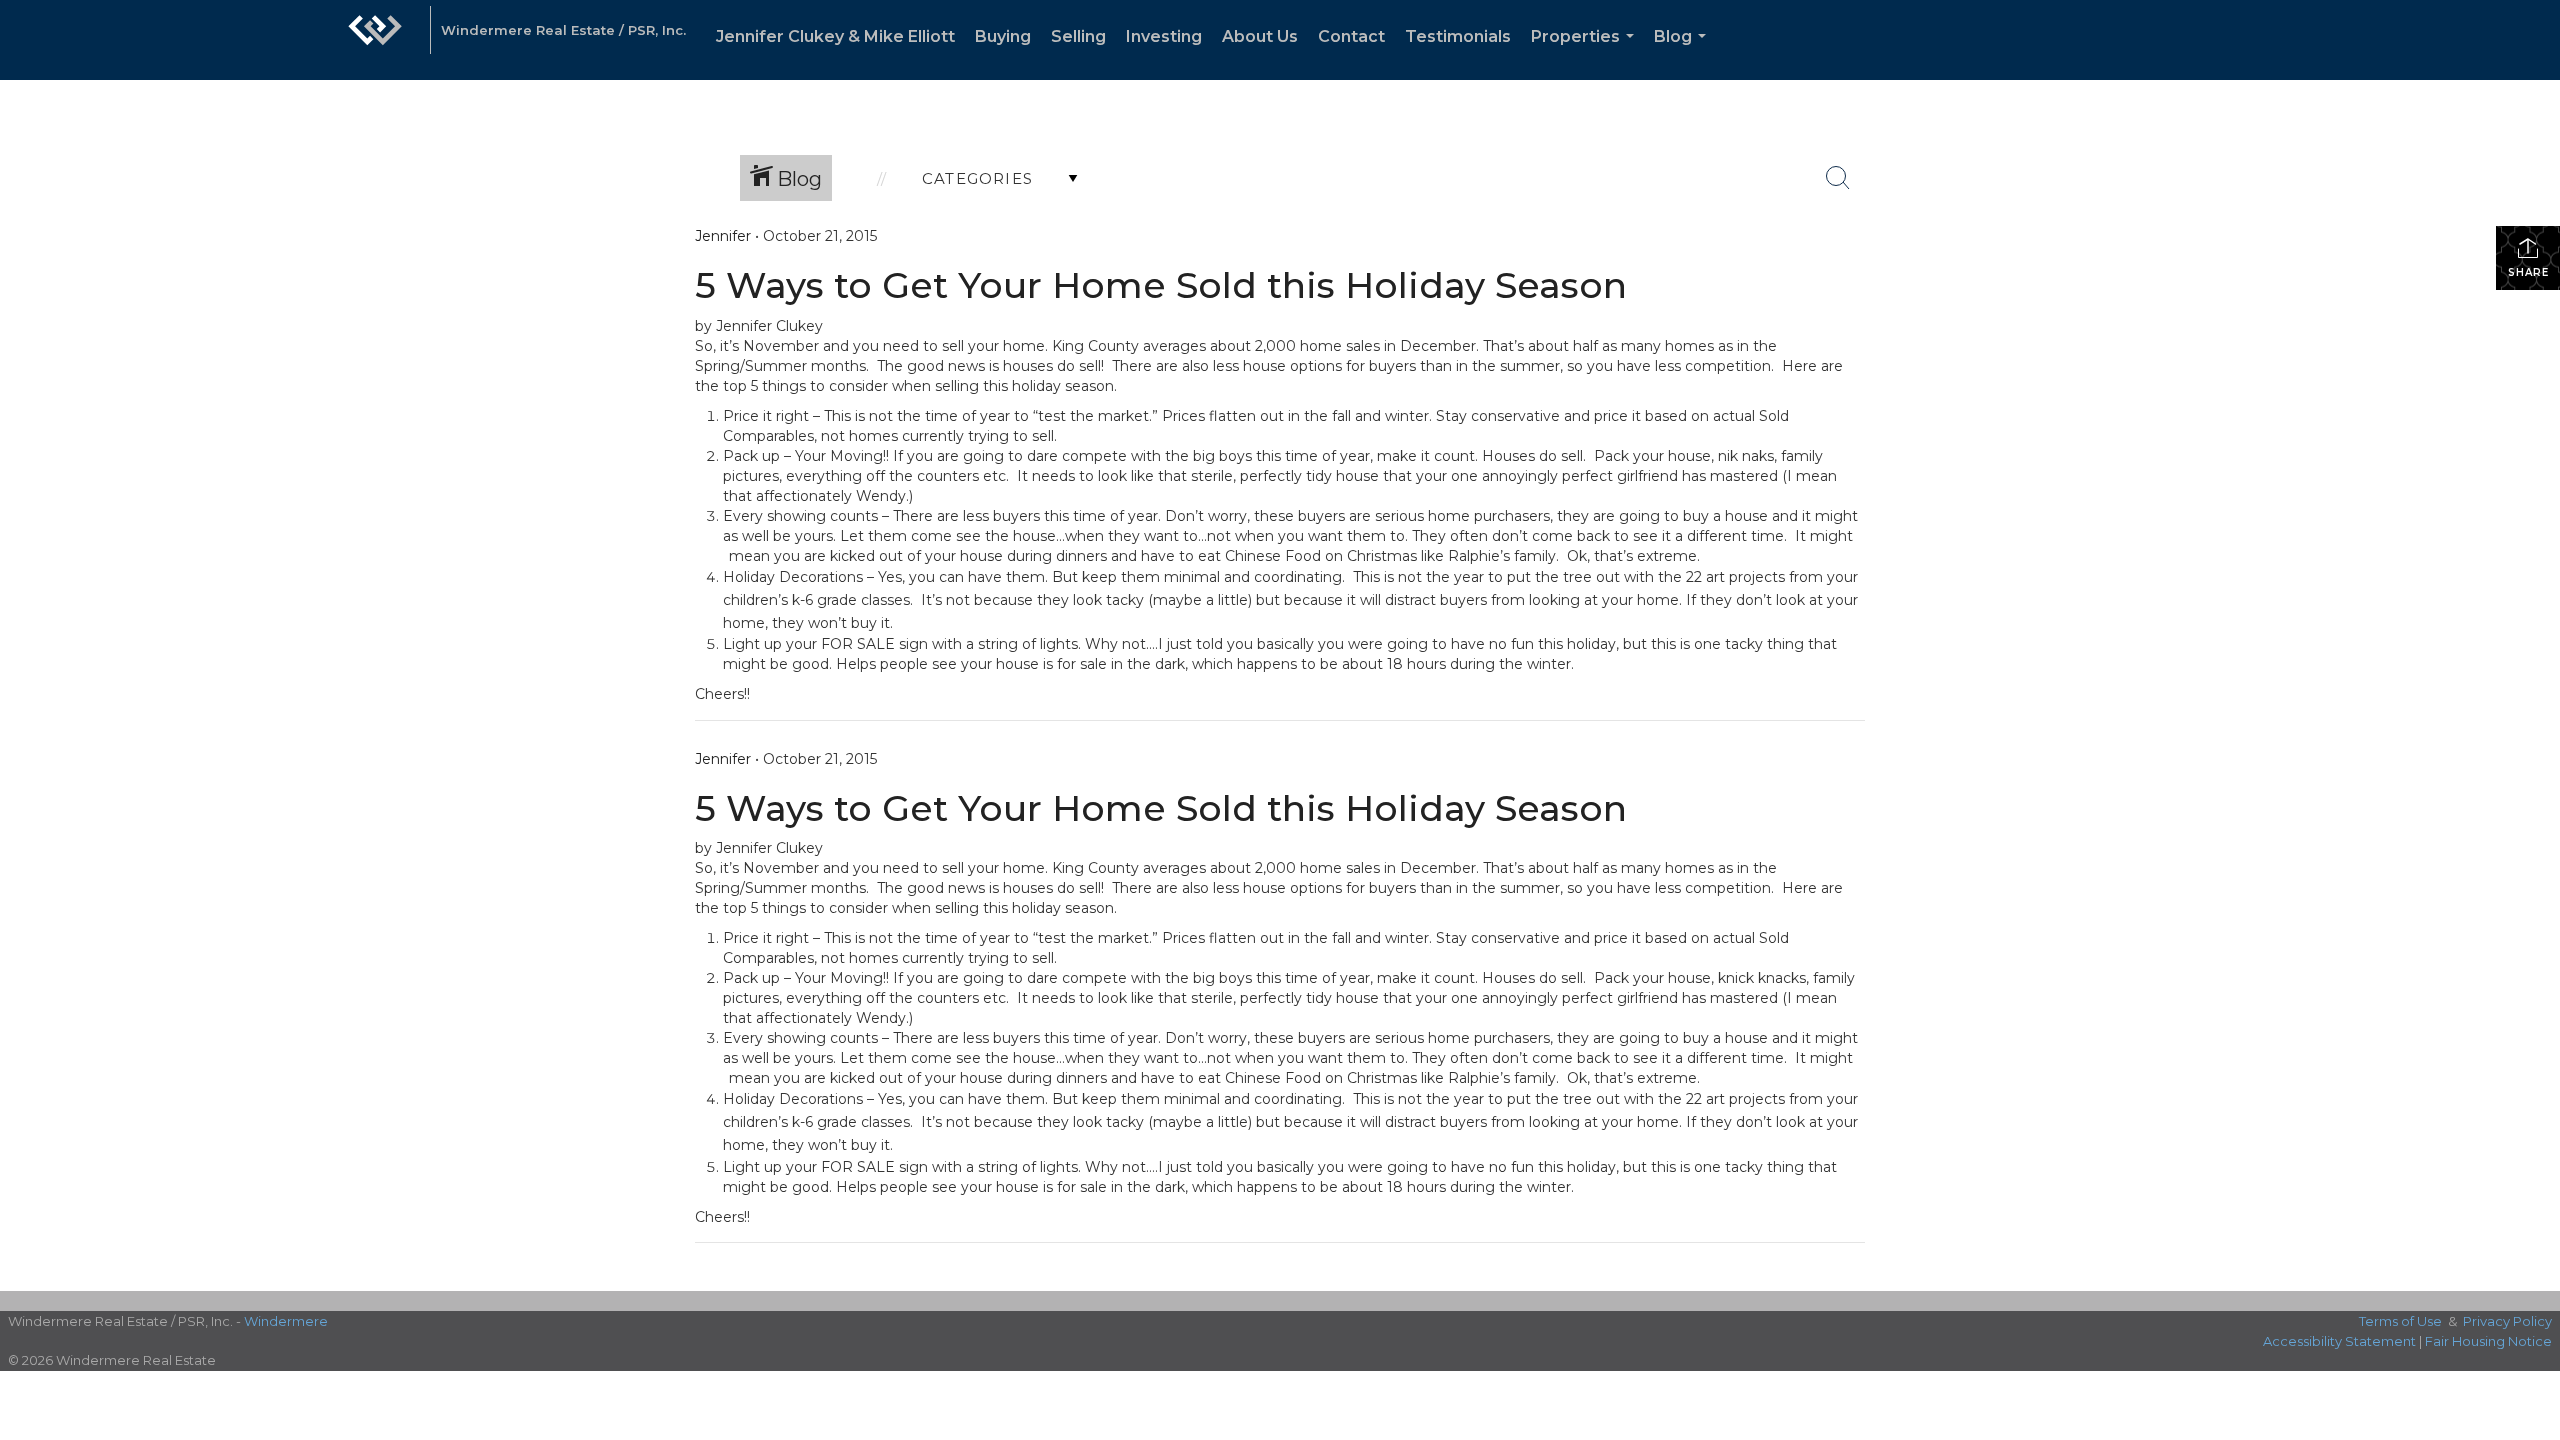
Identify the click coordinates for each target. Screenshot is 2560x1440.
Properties (1586, 53)
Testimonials (1458, 36)
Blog (1684, 53)
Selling (1078, 36)
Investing (1164, 36)
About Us (1260, 36)
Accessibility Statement (2339, 1341)
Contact (1351, 36)
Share (2528, 272)
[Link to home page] (375, 40)
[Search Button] (1838, 178)
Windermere (286, 1321)
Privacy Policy (2507, 1321)
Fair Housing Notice (2488, 1341)
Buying (1003, 36)
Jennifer (723, 236)
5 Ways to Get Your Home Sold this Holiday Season (1161, 285)
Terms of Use (2400, 1321)
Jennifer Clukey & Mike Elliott (835, 36)
